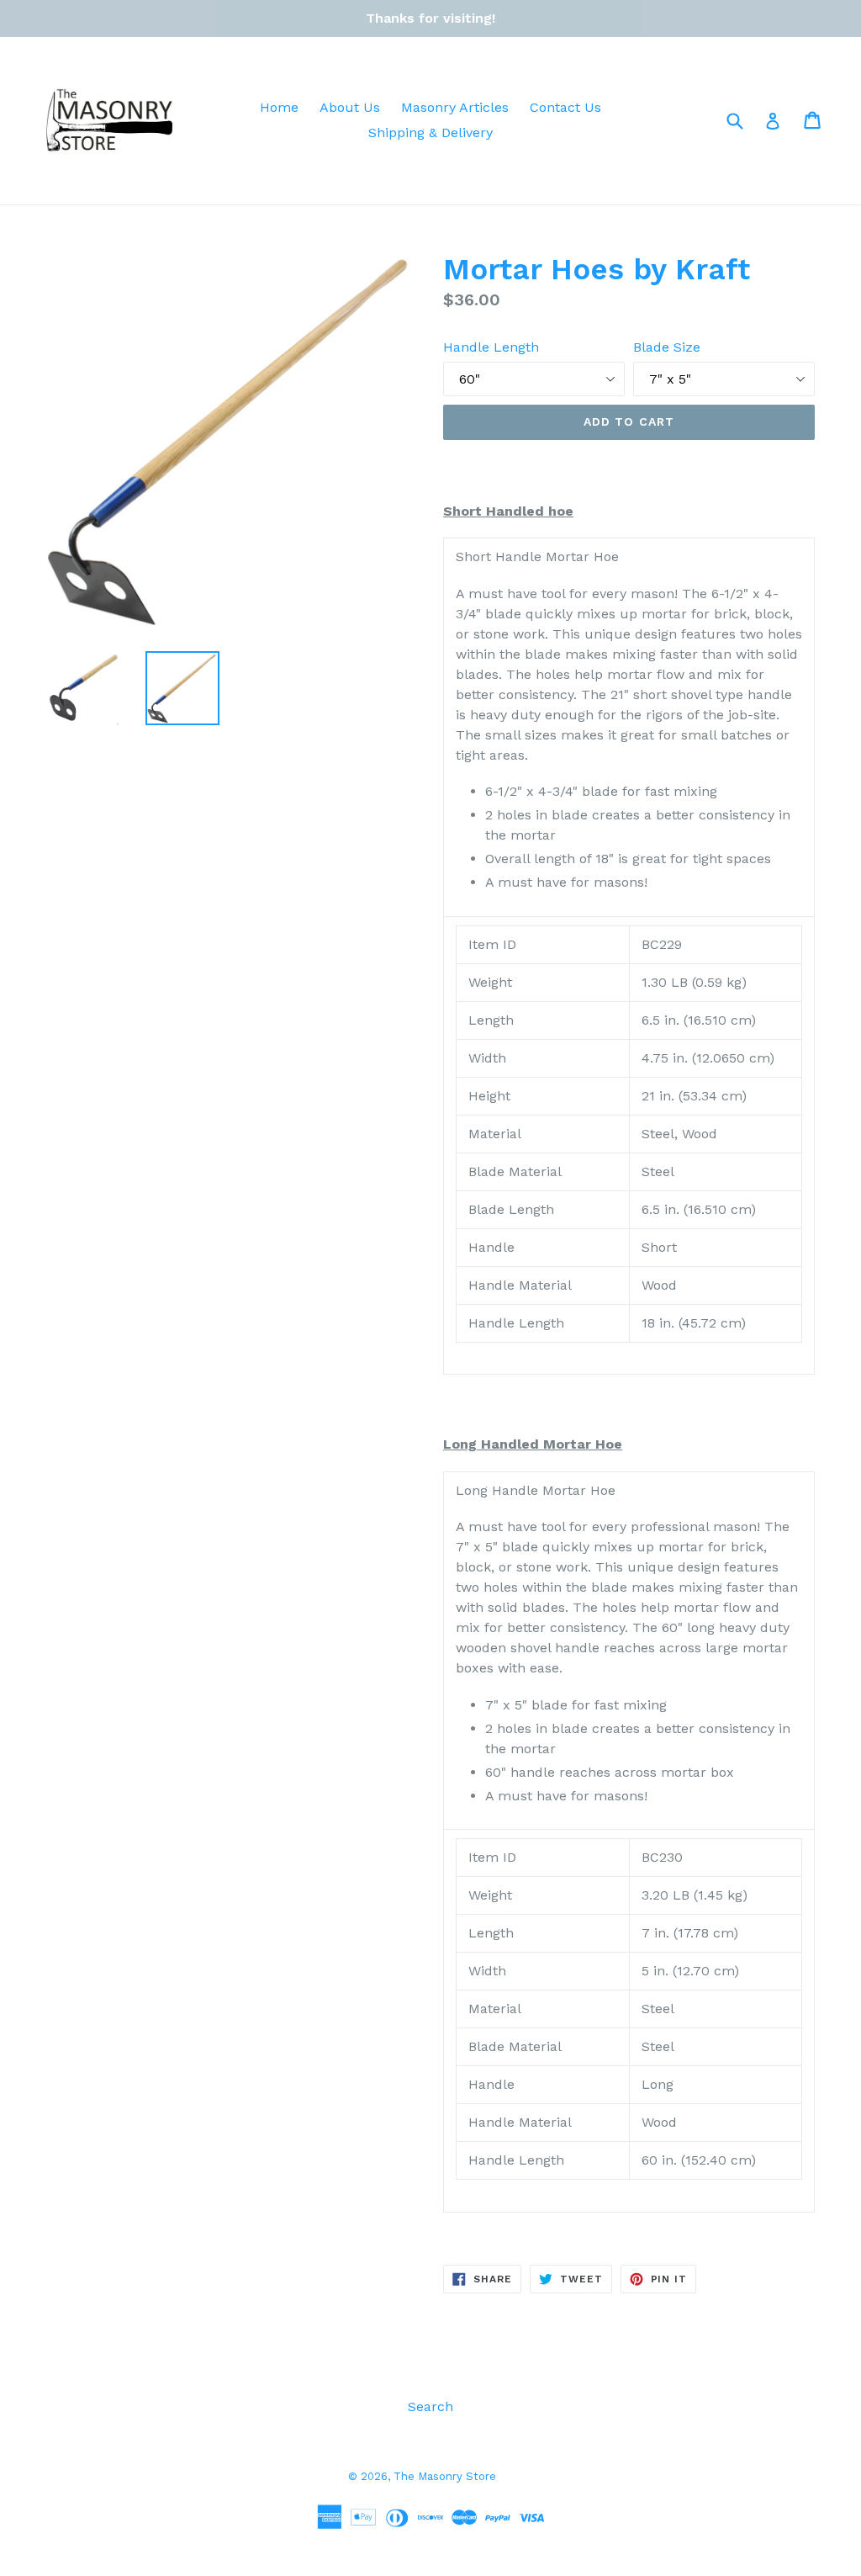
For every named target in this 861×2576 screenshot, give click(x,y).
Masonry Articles (455, 107)
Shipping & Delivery (430, 133)
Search (430, 2406)
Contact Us (565, 107)
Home (279, 107)
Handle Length (491, 347)
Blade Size (667, 347)
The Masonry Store (445, 2476)
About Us (350, 107)
